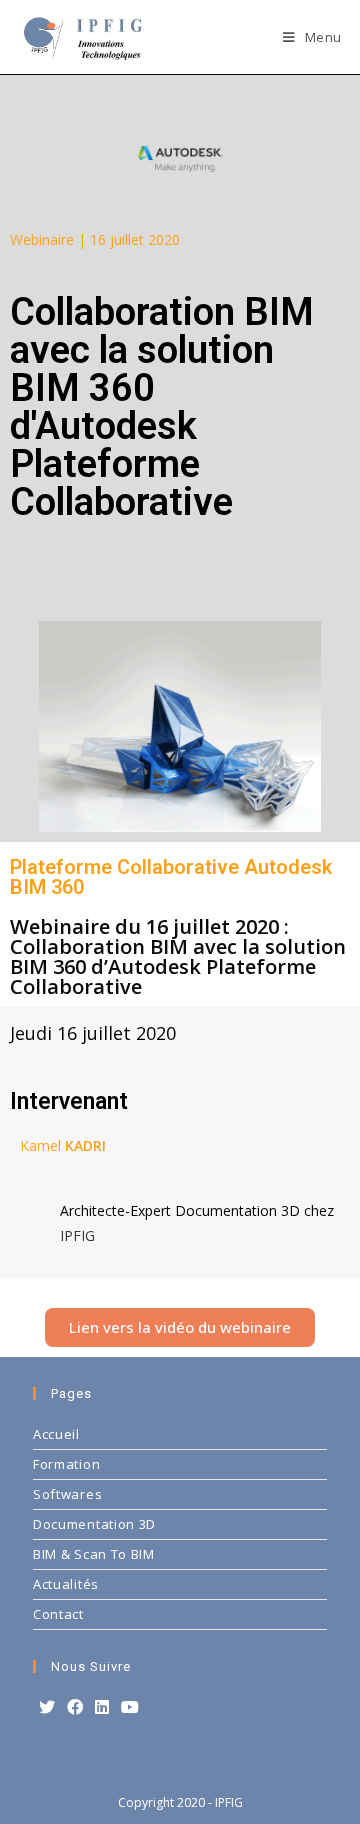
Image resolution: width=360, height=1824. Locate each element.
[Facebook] (75, 1707)
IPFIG (77, 1235)
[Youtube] (130, 1707)
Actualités (66, 1584)
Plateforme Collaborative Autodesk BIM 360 (171, 877)
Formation (66, 1464)
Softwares (67, 1494)
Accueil (56, 1434)
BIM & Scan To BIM (94, 1554)
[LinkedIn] (102, 1707)
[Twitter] (47, 1707)
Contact (58, 1614)
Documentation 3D (94, 1524)
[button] (180, 1327)
